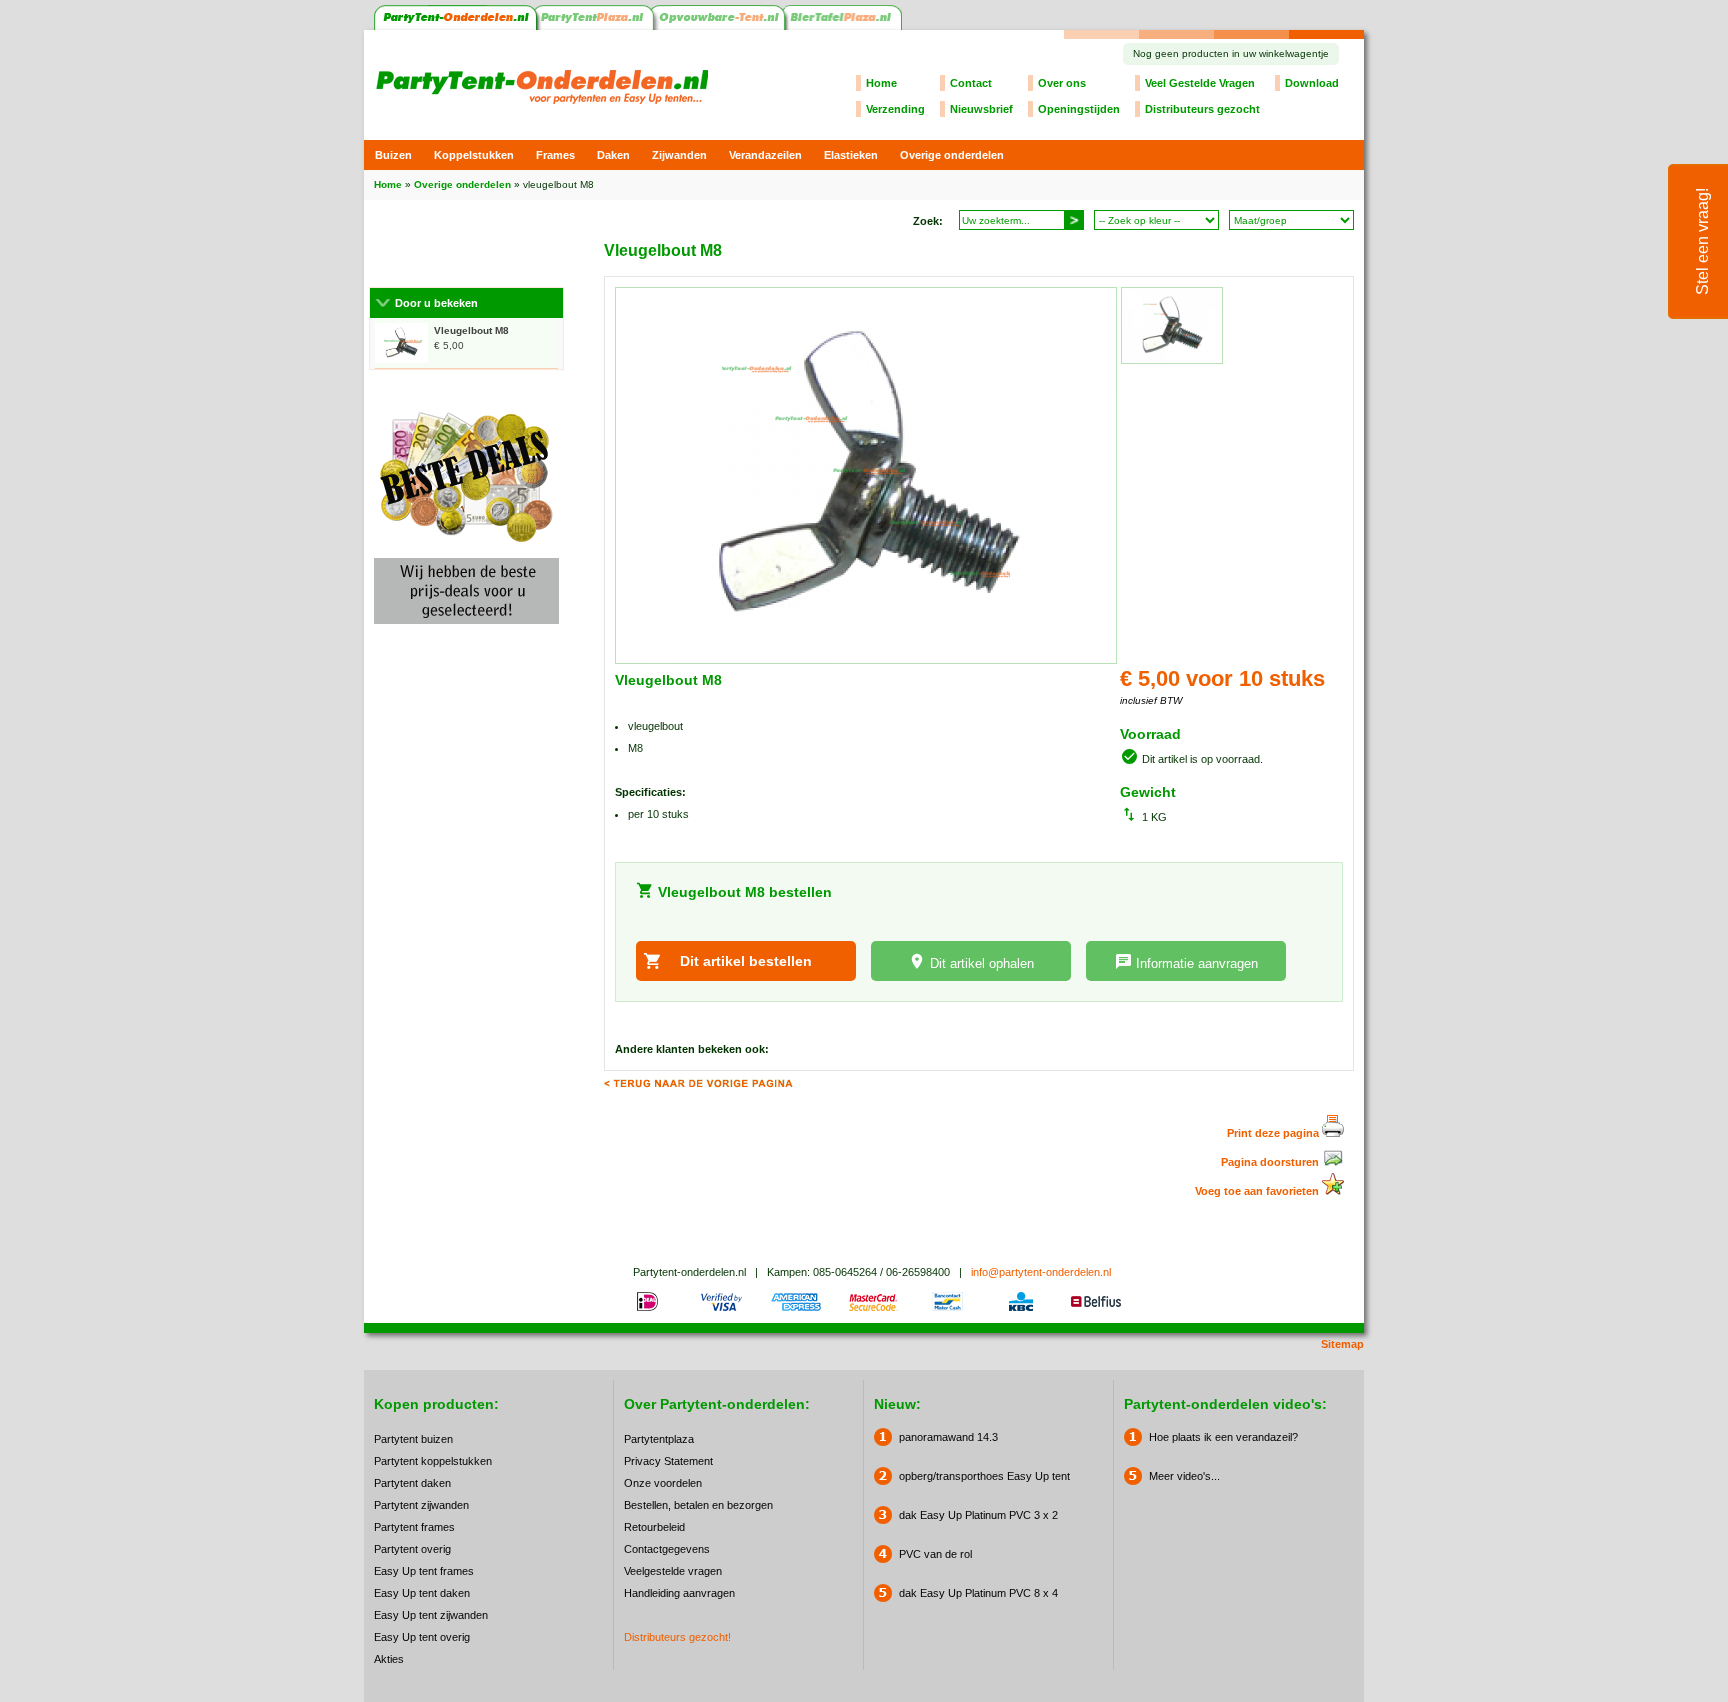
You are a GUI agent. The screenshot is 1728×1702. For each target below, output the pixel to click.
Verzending (895, 109)
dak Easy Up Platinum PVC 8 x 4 (978, 1593)
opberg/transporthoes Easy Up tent (984, 1476)
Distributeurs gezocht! (677, 1637)
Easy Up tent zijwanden (431, 1615)
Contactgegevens (667, 1549)
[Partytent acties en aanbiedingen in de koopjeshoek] (466, 630)
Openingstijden (1079, 109)
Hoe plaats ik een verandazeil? (1223, 1437)
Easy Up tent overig (422, 1637)
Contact (971, 83)
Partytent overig (412, 1549)
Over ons (1062, 83)
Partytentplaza (659, 1439)
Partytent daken (412, 1483)
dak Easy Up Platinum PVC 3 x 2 (978, 1515)
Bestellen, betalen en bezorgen (698, 1505)
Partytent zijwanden (421, 1505)
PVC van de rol (935, 1554)
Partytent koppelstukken (433, 1461)
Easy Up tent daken (422, 1593)
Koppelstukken (474, 155)
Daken (613, 155)
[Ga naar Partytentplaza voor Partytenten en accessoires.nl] (595, 26)
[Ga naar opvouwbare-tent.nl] (719, 26)
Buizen (393, 155)
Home (881, 83)
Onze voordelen (663, 1483)
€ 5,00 (471, 338)
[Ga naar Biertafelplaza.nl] (843, 26)
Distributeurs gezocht (1202, 109)
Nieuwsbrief (981, 109)
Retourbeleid (654, 1527)
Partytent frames (414, 1527)
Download (1312, 83)
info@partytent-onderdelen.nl (1041, 1272)
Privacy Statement (668, 1461)
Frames (555, 155)
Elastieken (851, 155)
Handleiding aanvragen (679, 1593)
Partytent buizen (413, 1439)
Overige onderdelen (952, 155)
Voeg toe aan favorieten (1258, 1191)
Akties (389, 1659)
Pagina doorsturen (1271, 1162)
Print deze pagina (1274, 1133)
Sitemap (1342, 1344)
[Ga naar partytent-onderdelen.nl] (455, 26)
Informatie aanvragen (1197, 963)
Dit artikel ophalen (982, 963)
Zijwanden (679, 155)
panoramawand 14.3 (948, 1437)
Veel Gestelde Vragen (1200, 83)
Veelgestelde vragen (673, 1571)
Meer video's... (1184, 1476)
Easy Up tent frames (424, 1571)
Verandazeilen (765, 155)
